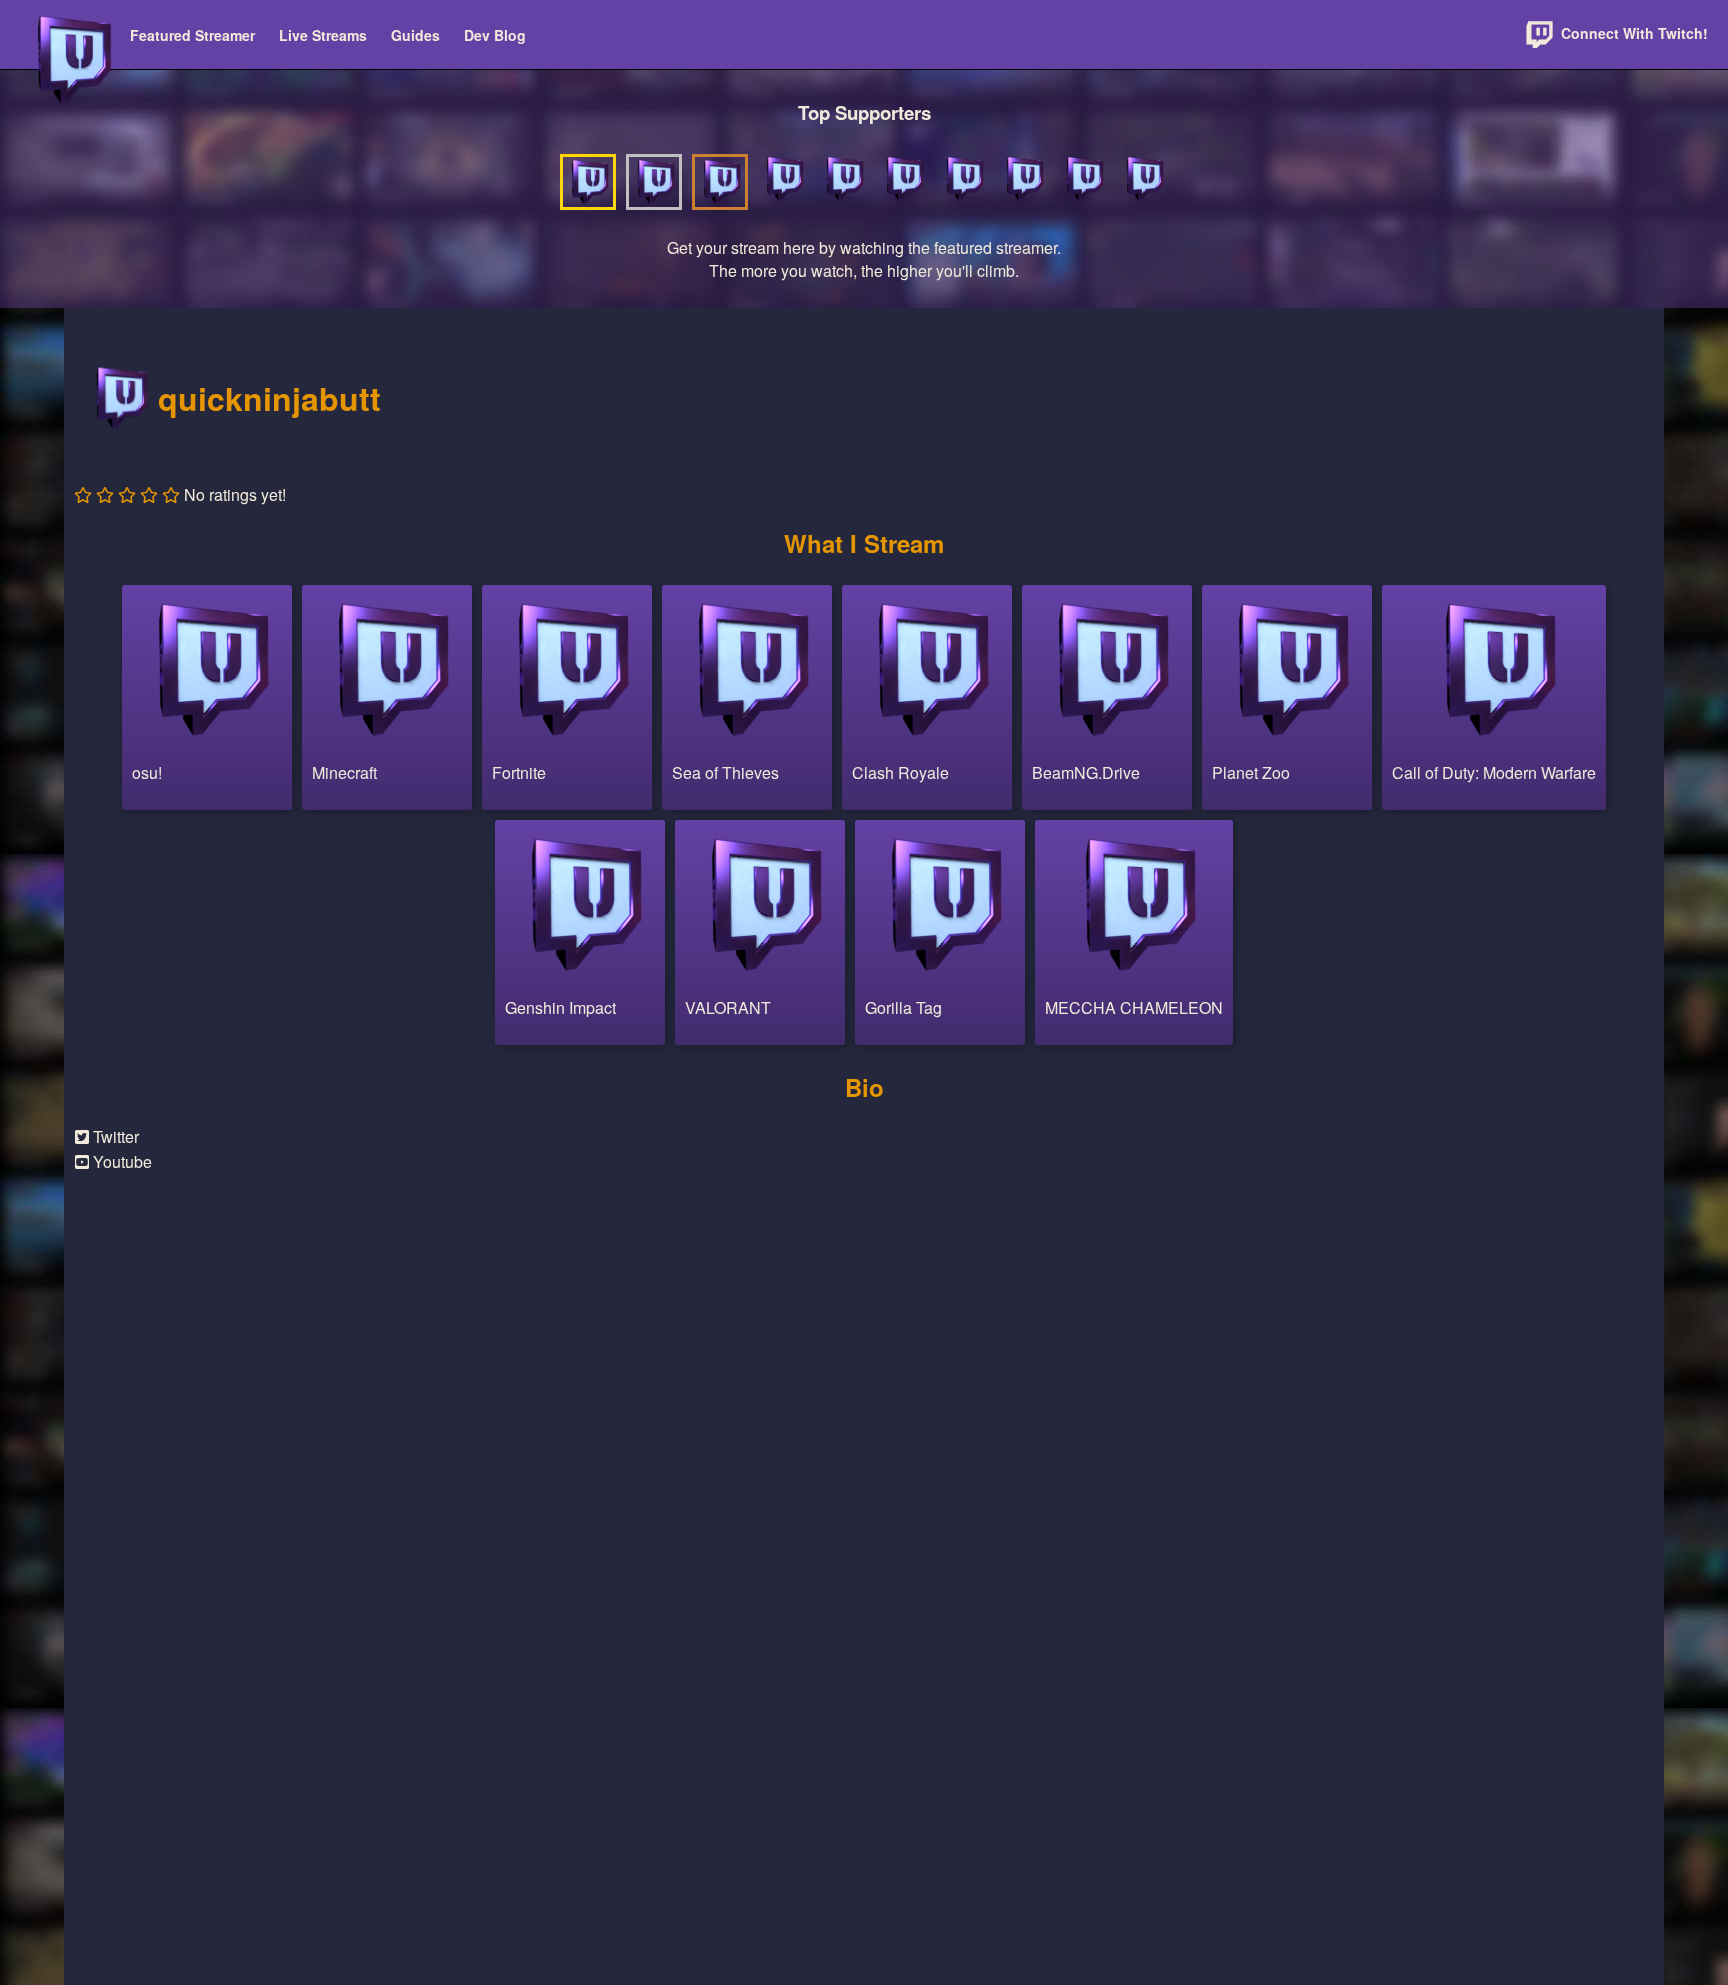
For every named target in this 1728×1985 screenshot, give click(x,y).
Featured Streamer (192, 35)
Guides (415, 35)
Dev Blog (495, 35)
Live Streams (323, 35)
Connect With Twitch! (1632, 33)
